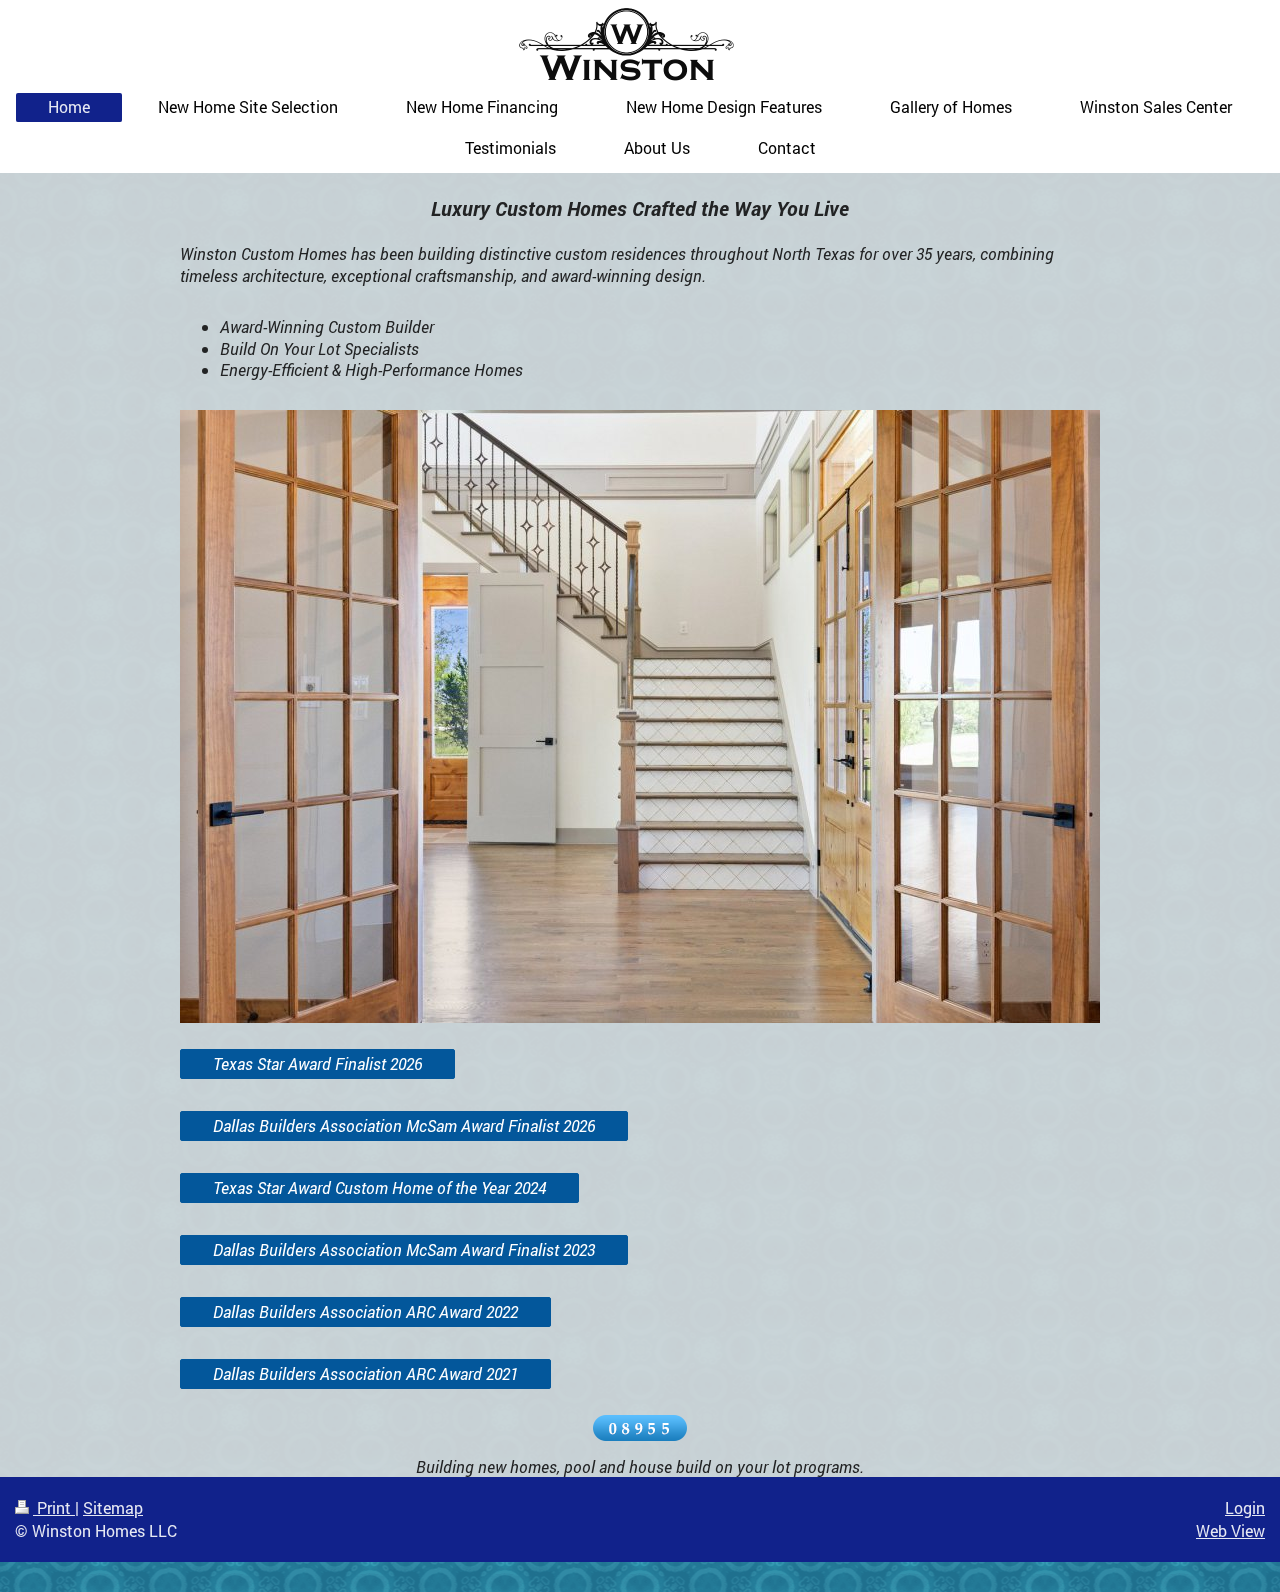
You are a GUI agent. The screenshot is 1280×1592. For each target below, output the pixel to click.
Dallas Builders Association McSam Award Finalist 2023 (404, 1249)
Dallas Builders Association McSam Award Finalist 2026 (404, 1125)
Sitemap (113, 1507)
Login (1245, 1507)
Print (54, 1507)
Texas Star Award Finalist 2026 (317, 1063)
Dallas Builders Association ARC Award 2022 (365, 1311)
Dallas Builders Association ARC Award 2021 (365, 1373)
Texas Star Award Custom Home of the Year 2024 (379, 1187)
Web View (1230, 1530)
